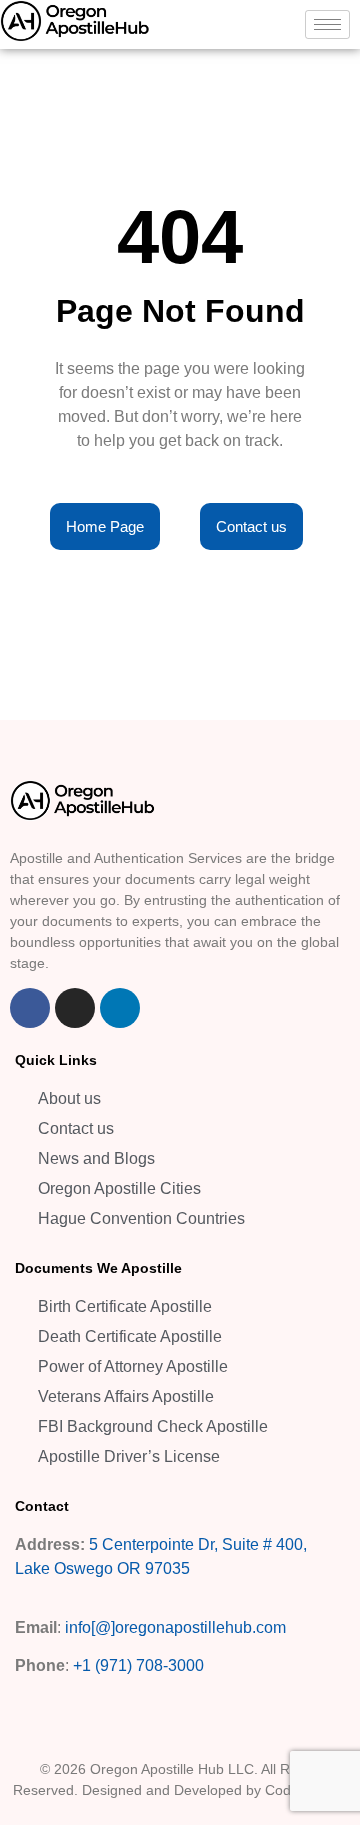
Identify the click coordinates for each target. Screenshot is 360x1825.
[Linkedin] (120, 1008)
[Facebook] (30, 1008)
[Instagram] (75, 1008)
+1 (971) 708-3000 (138, 1665)
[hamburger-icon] (327, 24)
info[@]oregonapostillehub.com (175, 1627)
